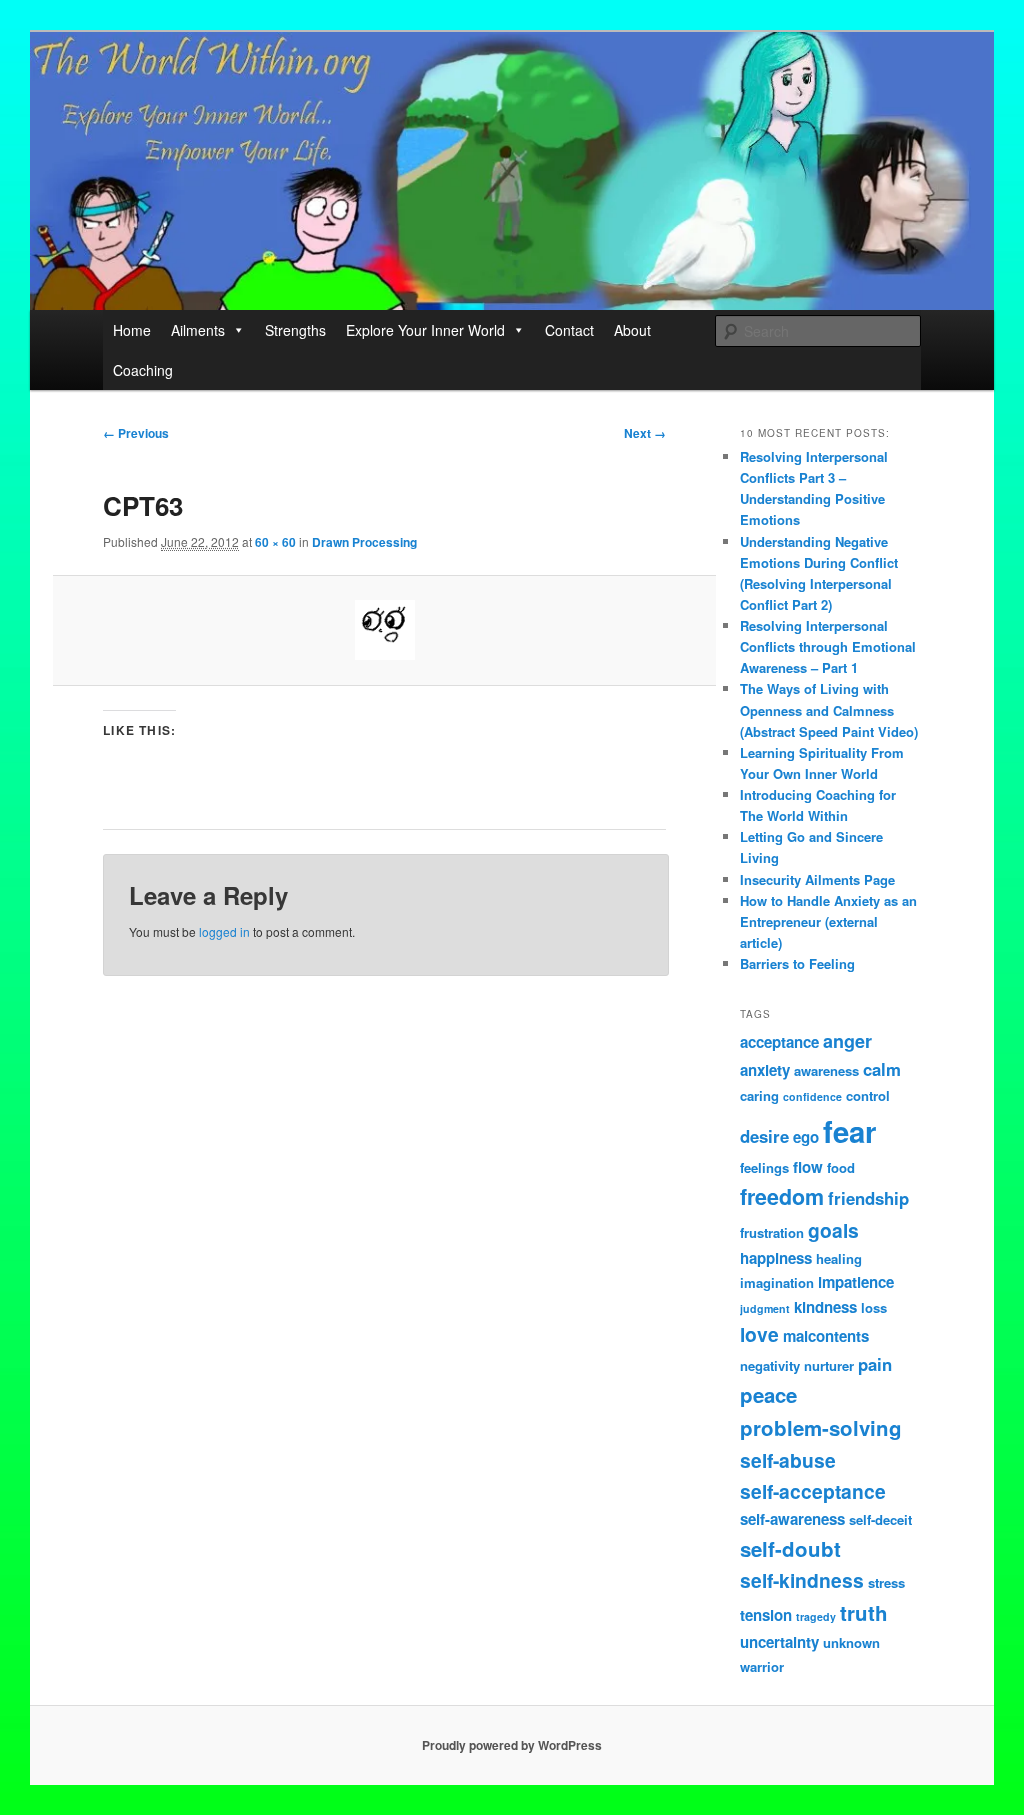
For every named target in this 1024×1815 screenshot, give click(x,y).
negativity (770, 1365)
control (868, 1095)
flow (808, 1167)
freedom (782, 1196)
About (632, 330)
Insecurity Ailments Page (817, 879)
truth (864, 1612)
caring (759, 1095)
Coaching (143, 370)
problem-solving (821, 1427)
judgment (765, 1308)
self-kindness (802, 1580)
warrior (762, 1666)
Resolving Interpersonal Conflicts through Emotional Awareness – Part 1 (828, 646)
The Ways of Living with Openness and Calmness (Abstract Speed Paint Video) (829, 709)
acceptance (779, 1042)
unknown (851, 1642)
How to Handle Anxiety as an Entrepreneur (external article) (828, 921)
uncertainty (779, 1642)
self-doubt (790, 1548)
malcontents (826, 1336)
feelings (764, 1167)
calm (882, 1069)
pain (875, 1364)
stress (886, 1582)
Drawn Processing (364, 542)
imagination (777, 1282)
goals (833, 1230)
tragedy (816, 1616)
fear (849, 1131)
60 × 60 (275, 542)
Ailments (198, 330)
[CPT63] (385, 630)
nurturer (829, 1365)
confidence (812, 1096)
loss (874, 1307)
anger (847, 1041)
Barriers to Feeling (797, 963)
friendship (868, 1198)
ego (806, 1137)
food (841, 1167)
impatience (856, 1282)
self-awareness (792, 1519)
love (759, 1334)
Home (132, 330)
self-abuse (788, 1460)
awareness (826, 1070)
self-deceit (880, 1519)
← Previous (136, 433)
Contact (569, 330)
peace (768, 1394)
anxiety (765, 1070)
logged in (224, 931)
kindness (825, 1307)
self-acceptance (813, 1491)
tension (766, 1615)
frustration (772, 1232)
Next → (645, 433)
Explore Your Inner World (425, 330)
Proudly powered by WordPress (512, 1745)
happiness (776, 1258)
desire (764, 1136)
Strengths (295, 330)
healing (839, 1258)
